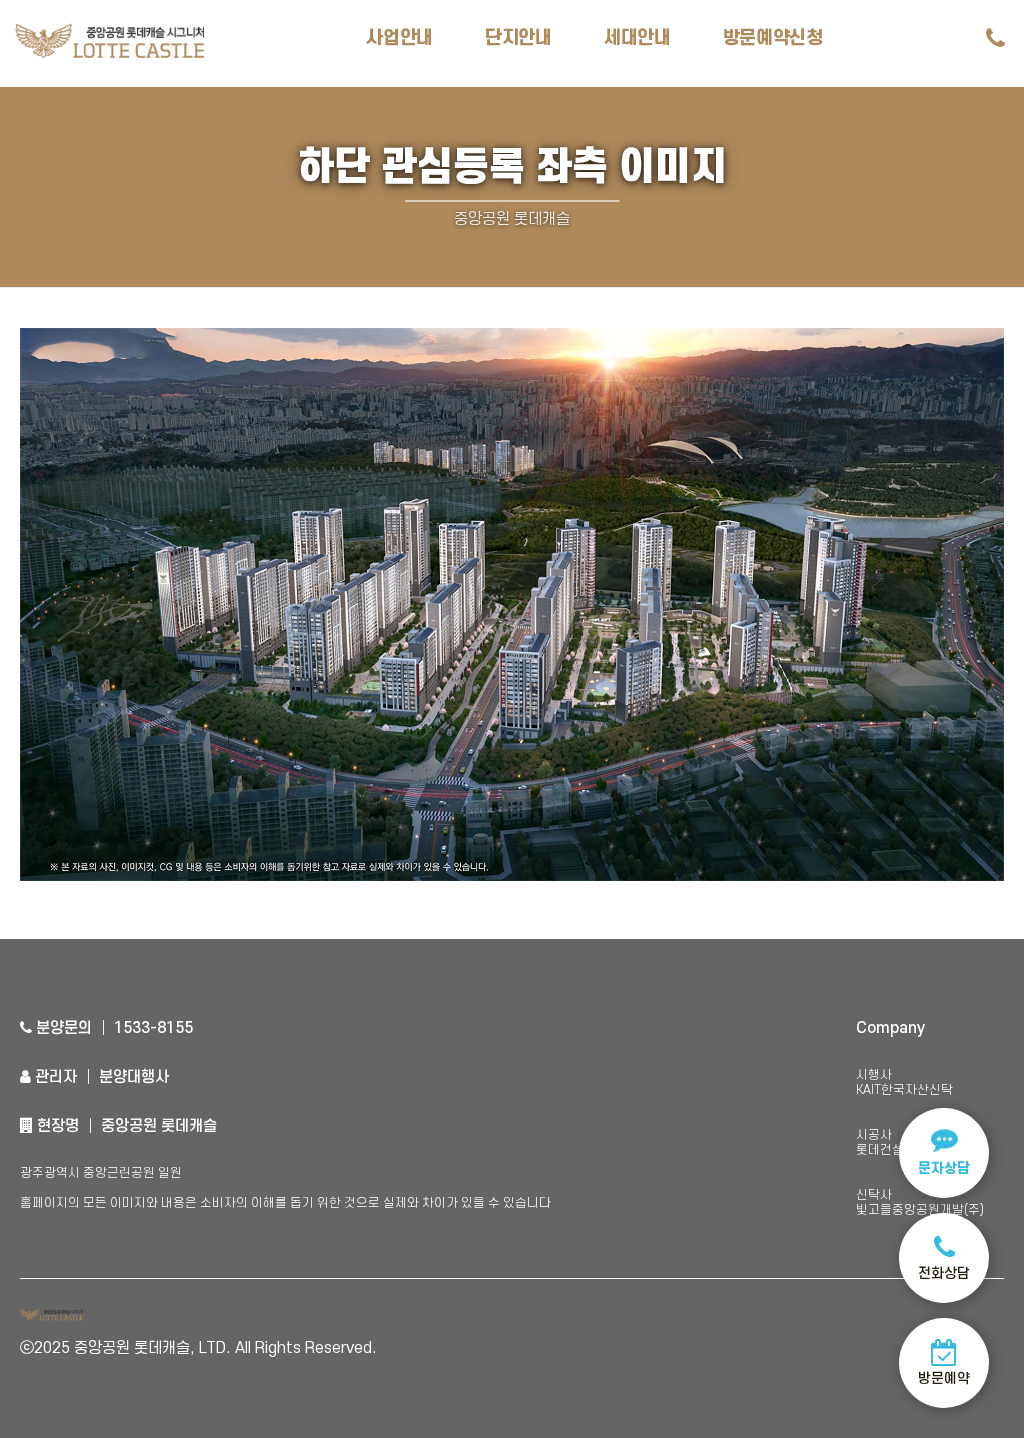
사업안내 (399, 38)
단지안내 (518, 38)
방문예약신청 (773, 38)
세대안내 (637, 38)
